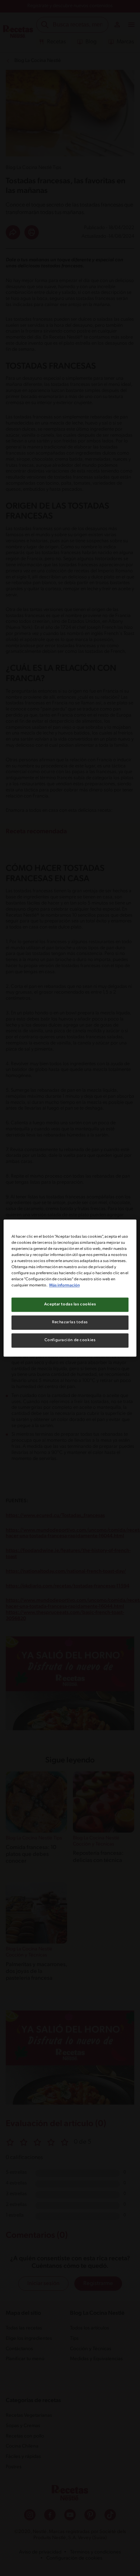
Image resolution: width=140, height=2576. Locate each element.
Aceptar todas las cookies (70, 1304)
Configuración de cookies (70, 1340)
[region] (70, 1288)
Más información (64, 1285)
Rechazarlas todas (70, 1322)
